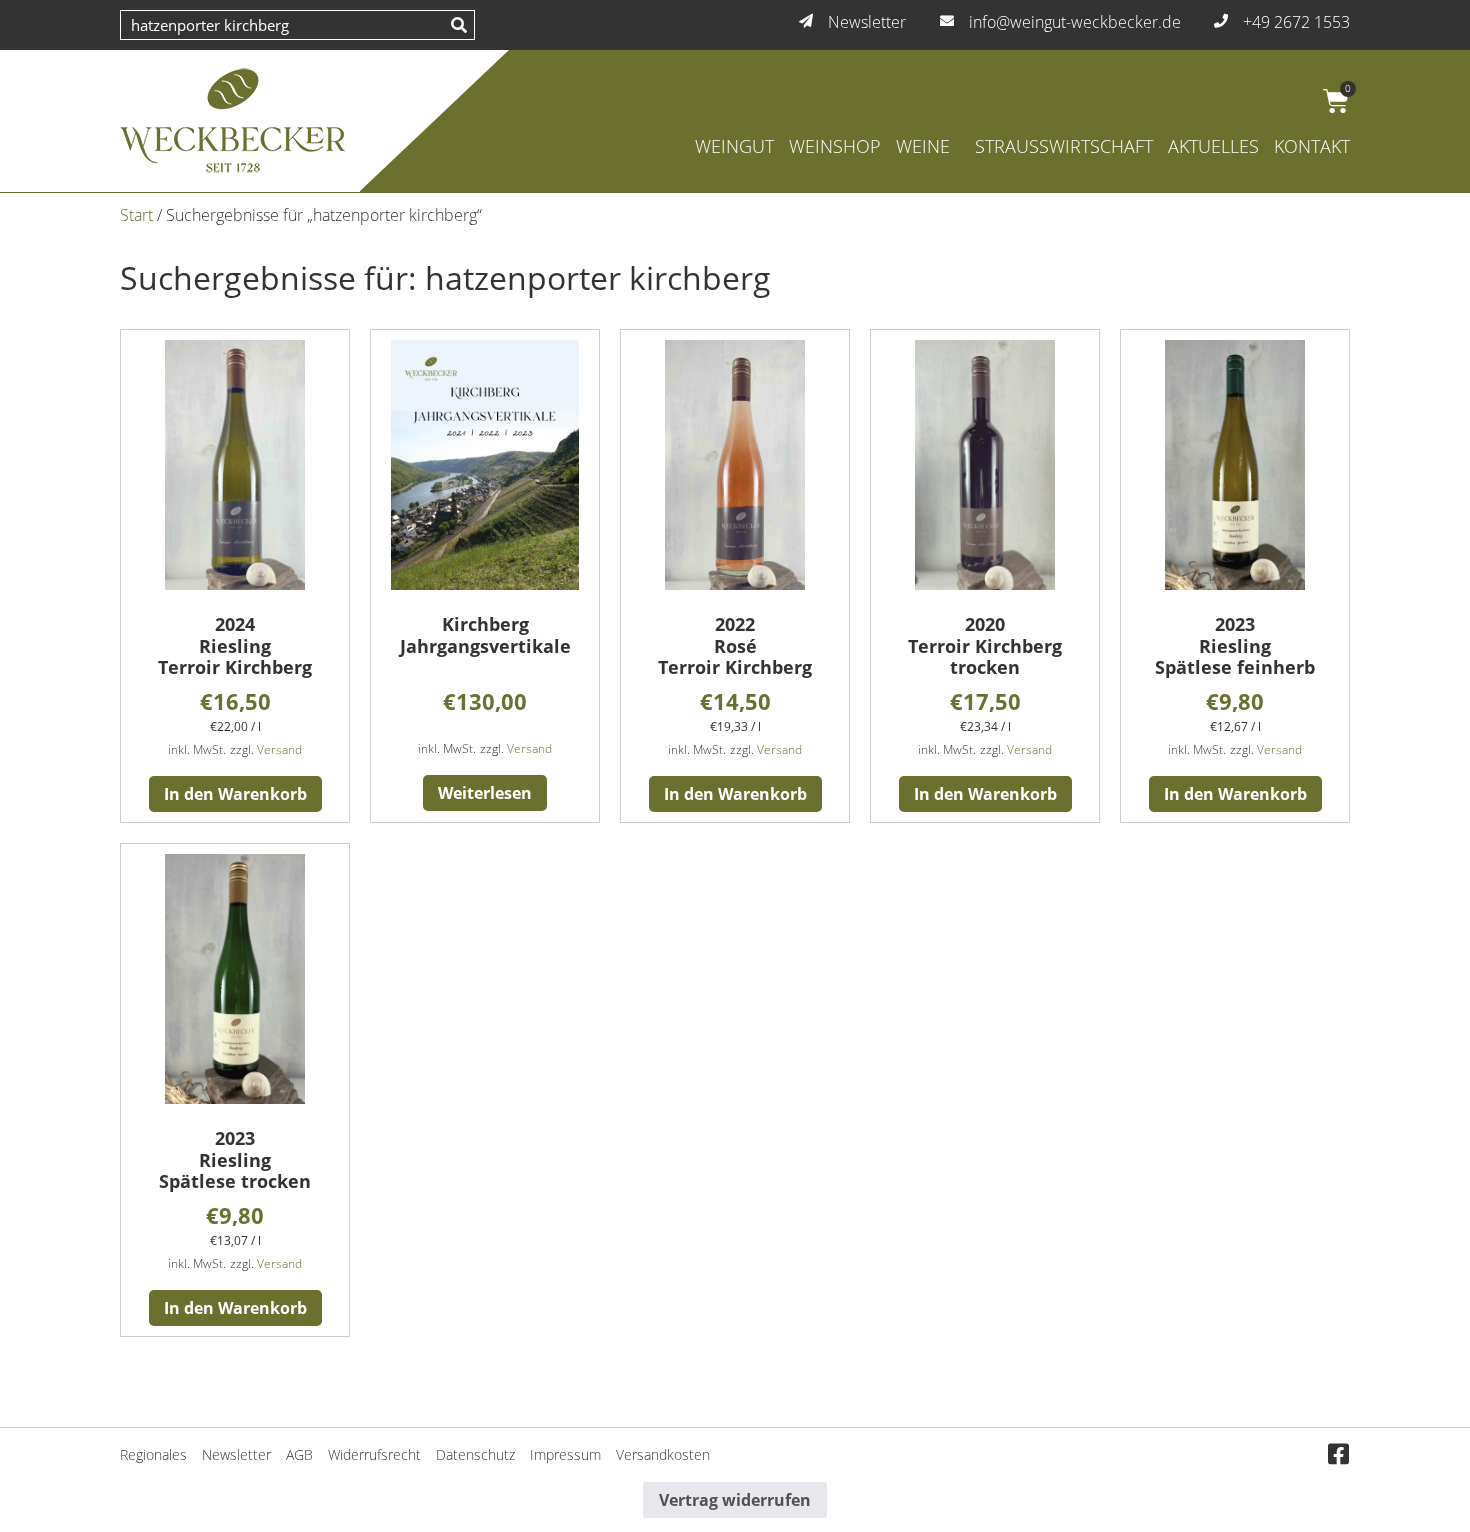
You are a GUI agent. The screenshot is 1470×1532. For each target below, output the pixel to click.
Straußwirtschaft (1064, 146)
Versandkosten (663, 1454)
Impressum (565, 1454)
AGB (299, 1454)
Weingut (734, 146)
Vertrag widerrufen (735, 1500)
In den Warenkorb (235, 794)
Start (136, 215)
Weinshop (835, 146)
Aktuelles (1213, 146)
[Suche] (459, 25)
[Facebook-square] (1338, 1455)
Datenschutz (475, 1454)
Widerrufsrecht (374, 1454)
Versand (279, 749)
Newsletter (236, 1454)
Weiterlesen (485, 793)
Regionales (153, 1454)
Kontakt (1312, 146)
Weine (923, 146)
